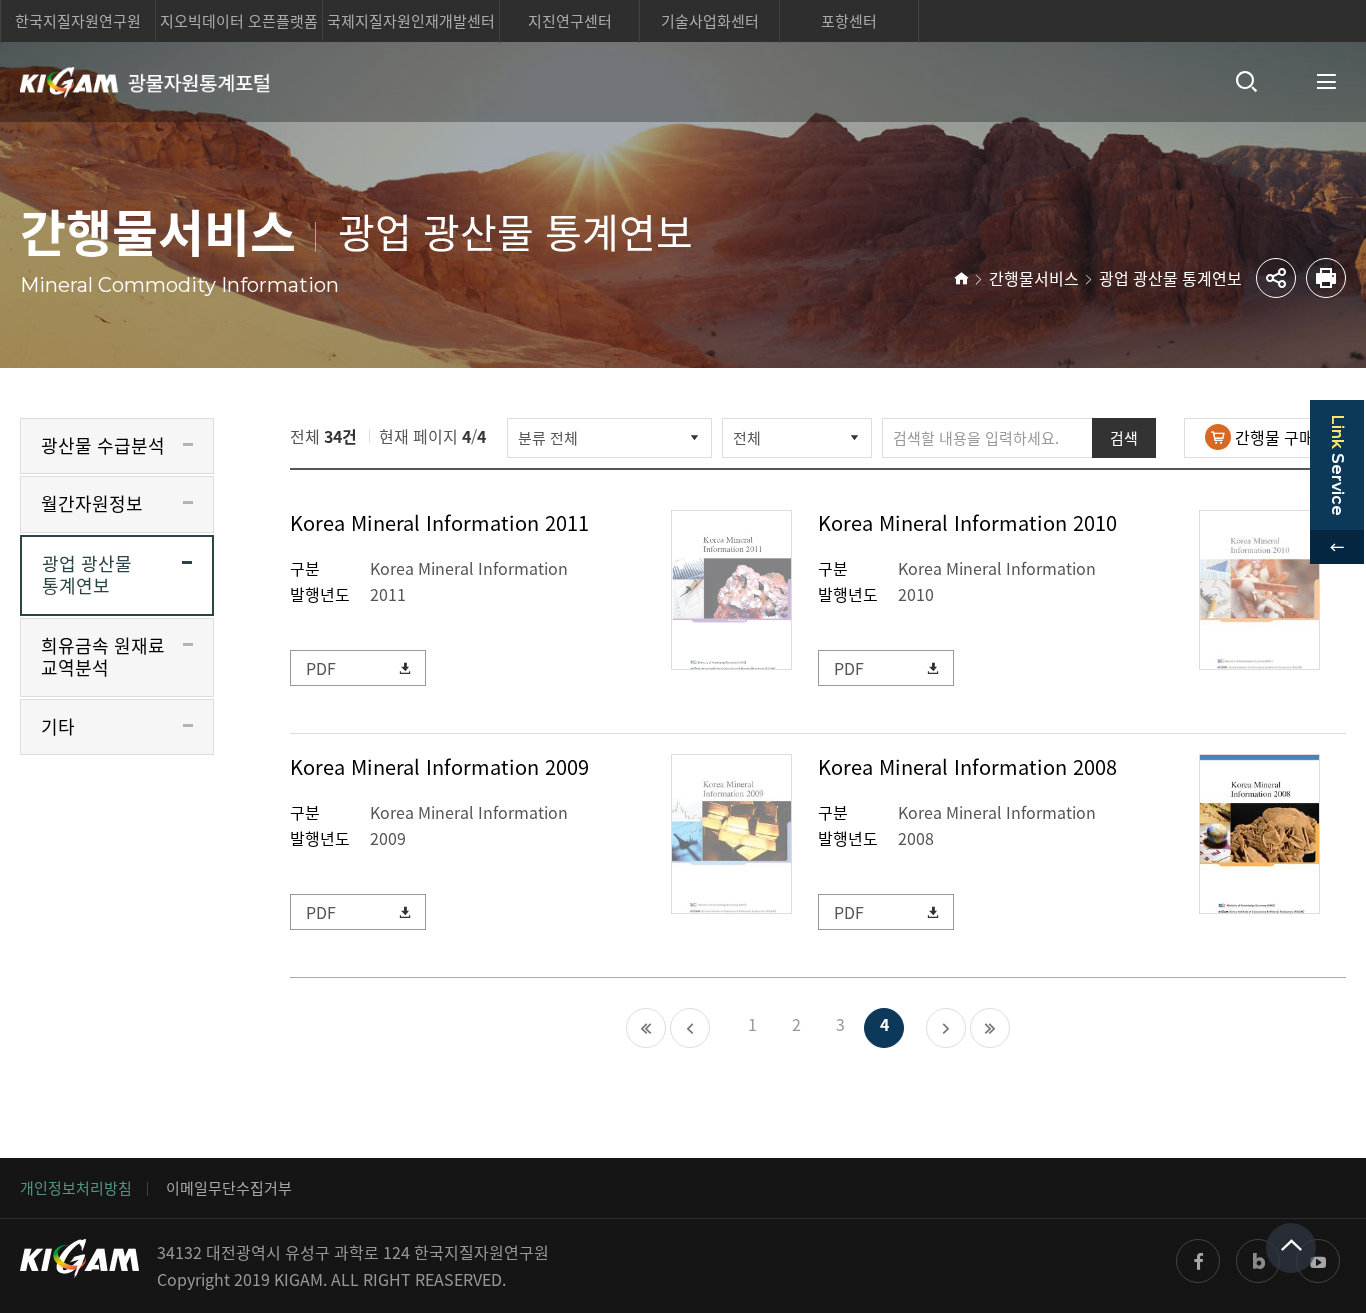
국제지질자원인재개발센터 (411, 21)
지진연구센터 (570, 21)
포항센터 (849, 21)
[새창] (1198, 1261)
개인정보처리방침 (76, 1188)
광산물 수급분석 (103, 445)
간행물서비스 (1034, 278)
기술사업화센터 (710, 21)
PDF (321, 668)
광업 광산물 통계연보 (1170, 278)
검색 (1124, 438)
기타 (58, 726)
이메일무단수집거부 (229, 1188)
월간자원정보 (92, 503)
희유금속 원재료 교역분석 (103, 657)
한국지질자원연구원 (78, 21)
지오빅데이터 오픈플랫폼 (239, 21)
